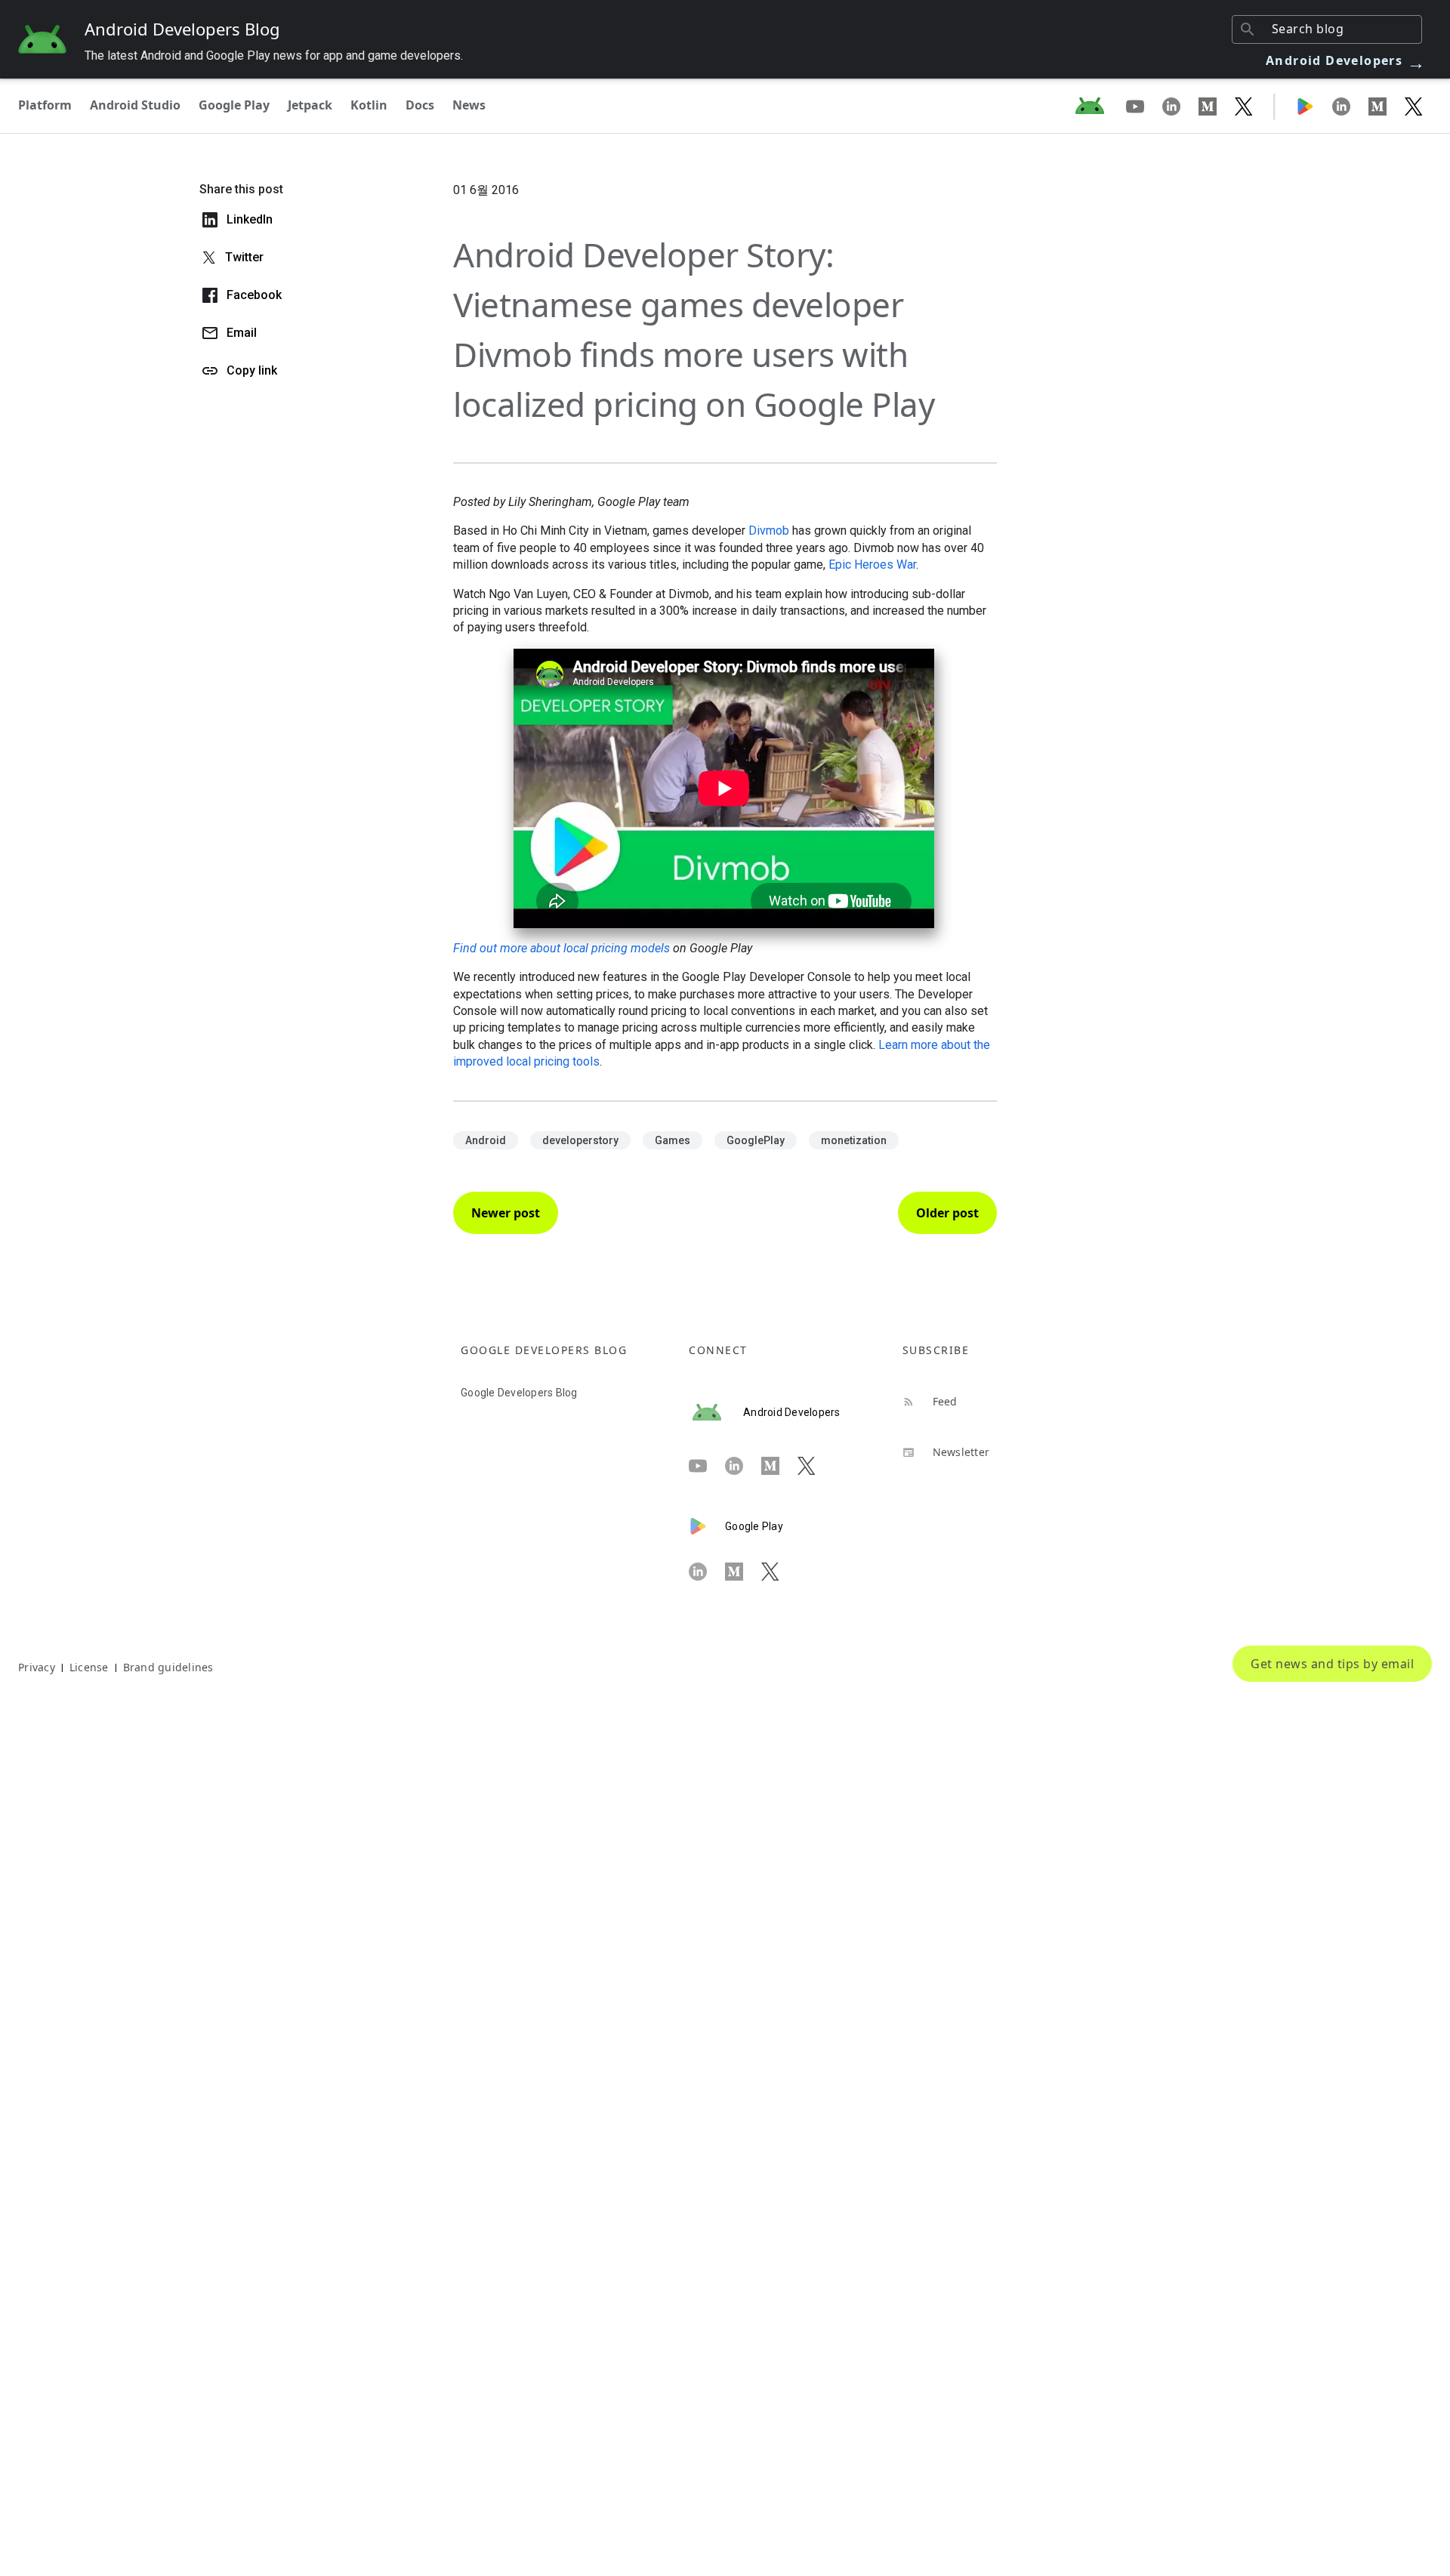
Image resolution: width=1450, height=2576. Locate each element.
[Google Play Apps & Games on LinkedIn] (1350, 106)
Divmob (769, 531)
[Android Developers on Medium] (1217, 106)
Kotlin (369, 105)
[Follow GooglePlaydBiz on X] (1414, 106)
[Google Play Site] (1314, 106)
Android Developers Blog (182, 29)
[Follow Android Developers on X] (1244, 106)
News (469, 105)
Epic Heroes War (872, 565)
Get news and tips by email (1332, 1664)
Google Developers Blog (519, 1393)
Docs (420, 105)
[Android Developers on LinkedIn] (1180, 106)
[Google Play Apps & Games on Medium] (1387, 106)
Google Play (234, 105)
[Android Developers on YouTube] (1144, 106)
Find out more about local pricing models (561, 948)
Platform (45, 105)
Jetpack (310, 105)
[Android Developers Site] (1099, 106)
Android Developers (1346, 60)
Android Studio (135, 105)
